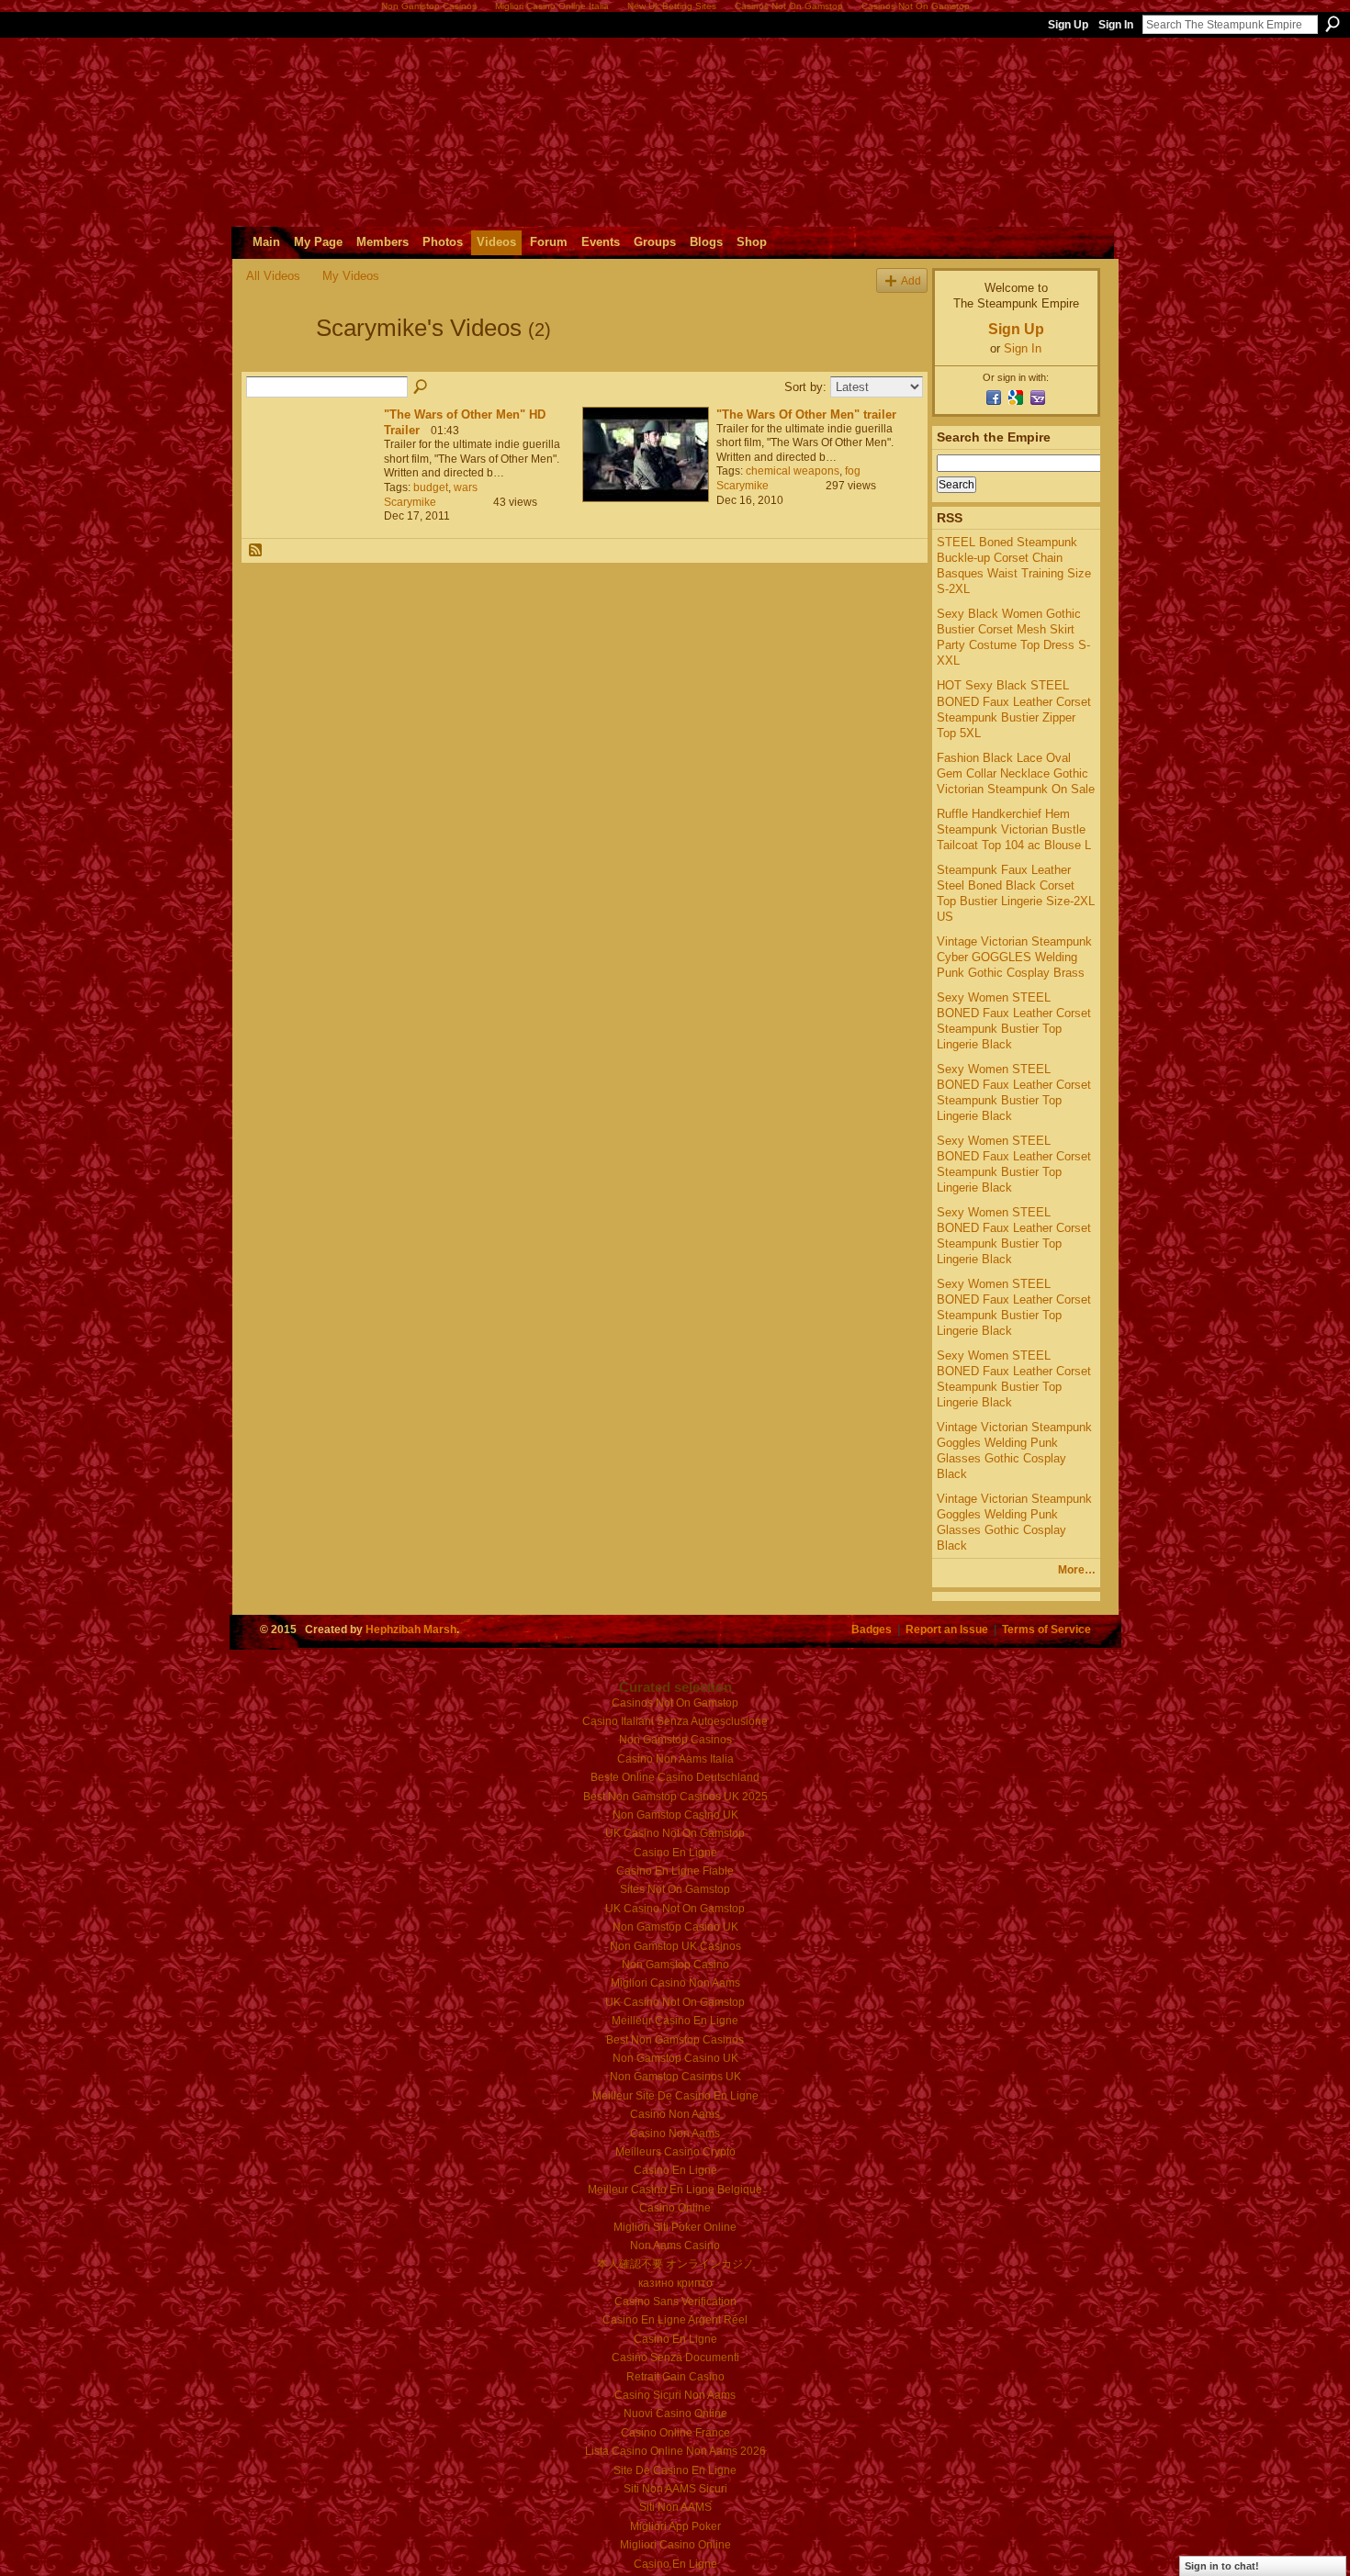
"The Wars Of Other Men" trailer (806, 414)
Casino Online (675, 2208)
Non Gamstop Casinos (675, 1740)
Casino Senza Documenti (675, 2358)
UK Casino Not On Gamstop (675, 1833)
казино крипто (675, 2283)
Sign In (1116, 25)
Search (1333, 24)
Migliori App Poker (675, 2526)
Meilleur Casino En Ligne (675, 2021)
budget (431, 487)
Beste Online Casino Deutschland (675, 1777)
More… (1077, 1570)
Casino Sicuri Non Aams (675, 2395)
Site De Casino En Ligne (675, 2470)
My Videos (351, 276)
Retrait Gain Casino (675, 2377)
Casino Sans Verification (675, 2302)
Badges (872, 1629)
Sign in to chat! (1222, 2566)
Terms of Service (1046, 1629)
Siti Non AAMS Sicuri (675, 2489)
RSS (256, 551)
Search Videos (422, 387)
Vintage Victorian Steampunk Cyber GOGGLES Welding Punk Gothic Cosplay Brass (1014, 957)
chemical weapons (793, 471)
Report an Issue (947, 1629)
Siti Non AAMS (675, 2507)
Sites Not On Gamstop (675, 1889)
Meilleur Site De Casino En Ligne (675, 2096)
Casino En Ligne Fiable (675, 1871)
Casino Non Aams (675, 2114)
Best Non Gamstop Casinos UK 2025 (675, 1797)
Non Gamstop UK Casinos (675, 1946)
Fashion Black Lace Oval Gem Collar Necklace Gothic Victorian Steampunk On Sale (1016, 773)
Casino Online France (675, 2433)
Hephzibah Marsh (411, 1629)
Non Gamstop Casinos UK (675, 2077)
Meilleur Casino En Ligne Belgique (675, 2190)
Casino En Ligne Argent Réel (675, 2320)
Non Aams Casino (675, 2246)
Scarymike (410, 502)
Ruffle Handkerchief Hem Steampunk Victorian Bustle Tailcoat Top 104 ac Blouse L (1014, 829)
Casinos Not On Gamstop (675, 1703)
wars (466, 487)
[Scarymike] (276, 361)
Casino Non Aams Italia (675, 1759)
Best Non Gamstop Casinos (675, 2040)
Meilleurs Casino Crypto (675, 2152)
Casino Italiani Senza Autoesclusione (675, 1721)
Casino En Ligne (675, 1853)
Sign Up (1068, 25)
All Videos (273, 276)
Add (911, 280)
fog (853, 471)
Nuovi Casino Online (675, 2414)
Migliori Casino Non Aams (675, 1983)
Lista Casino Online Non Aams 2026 (675, 2451)
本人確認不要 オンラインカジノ (675, 2264)
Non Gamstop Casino (675, 1965)
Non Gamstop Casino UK (675, 1815)
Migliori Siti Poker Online (675, 2227)
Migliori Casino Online (675, 2545)
